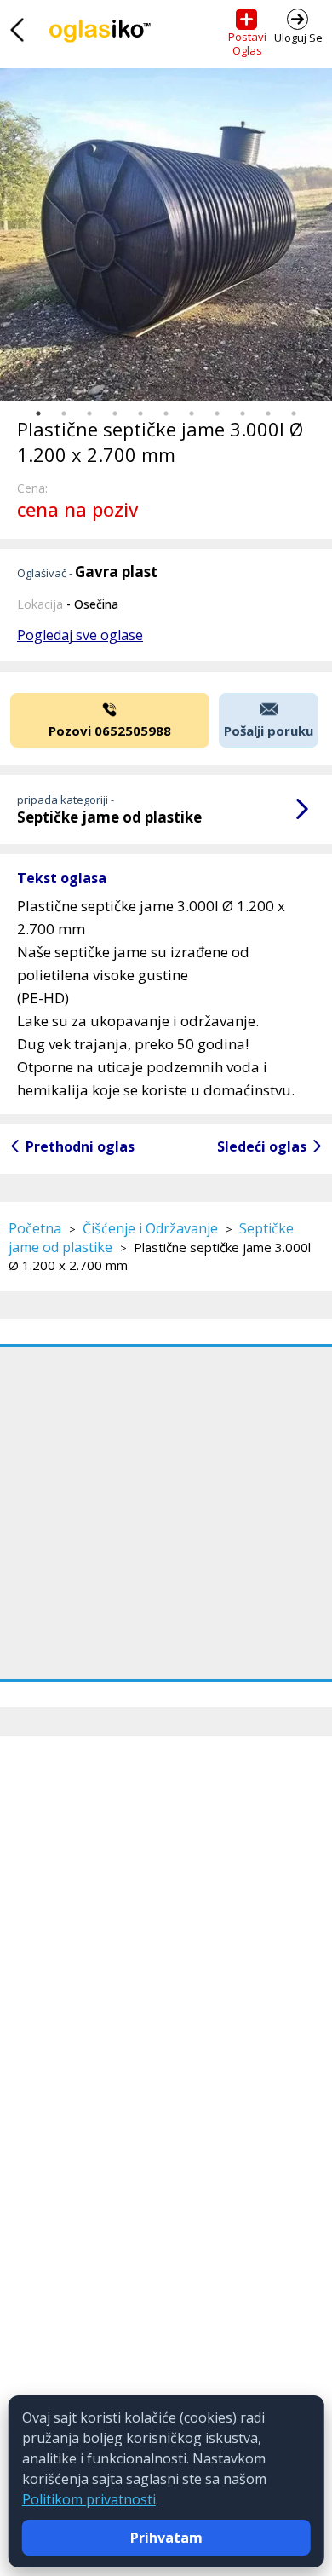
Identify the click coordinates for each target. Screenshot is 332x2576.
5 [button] (140, 413)
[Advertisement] (166, 1513)
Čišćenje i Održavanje (150, 1228)
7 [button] (192, 413)
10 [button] (268, 413)
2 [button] (64, 413)
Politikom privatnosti (89, 2499)
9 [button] (243, 413)
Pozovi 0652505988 (110, 731)
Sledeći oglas (262, 1146)
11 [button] (294, 413)
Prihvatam (166, 2538)
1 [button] (38, 413)
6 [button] (166, 413)
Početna (35, 1228)
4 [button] (115, 413)
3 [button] (89, 413)
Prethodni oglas (80, 1146)
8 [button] (217, 413)
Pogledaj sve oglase (80, 635)
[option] (166, 234)
